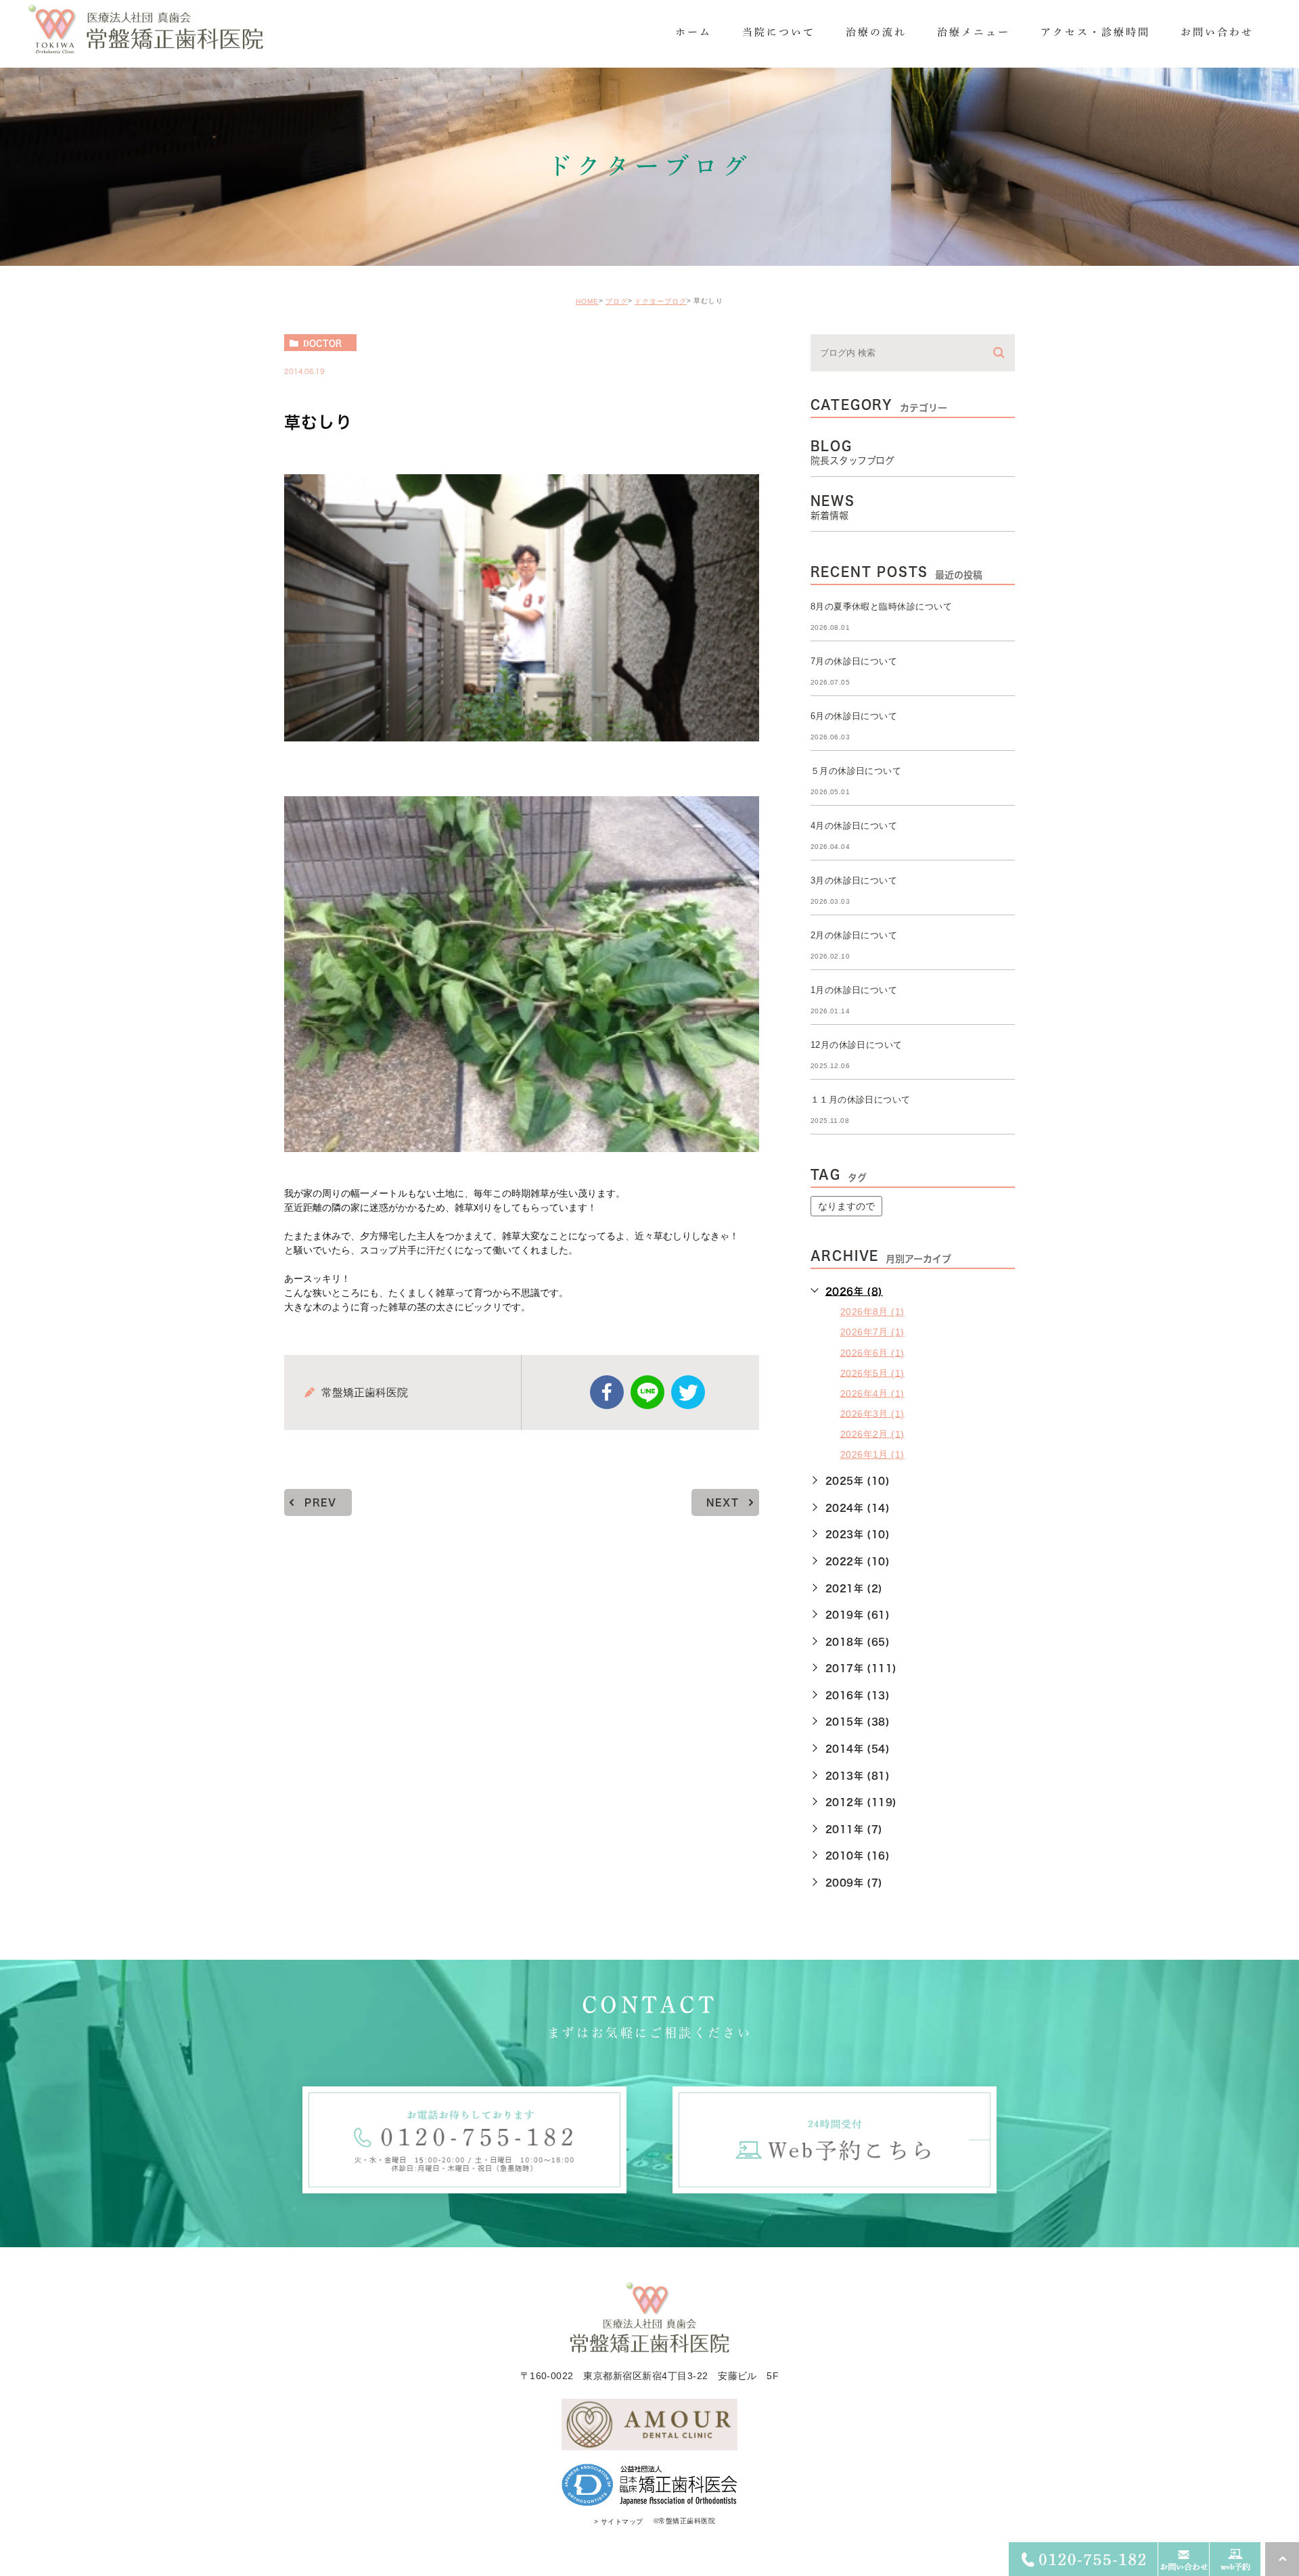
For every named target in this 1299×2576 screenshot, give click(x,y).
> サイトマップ (619, 2522)
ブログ (617, 301)
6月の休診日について (854, 716)
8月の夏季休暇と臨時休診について (882, 606)
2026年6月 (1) (872, 1352)
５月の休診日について (856, 771)
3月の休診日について (854, 880)
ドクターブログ (661, 301)
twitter (688, 1392)
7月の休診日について (854, 661)
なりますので (846, 1206)
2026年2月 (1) (872, 1433)
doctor (322, 343)
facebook (607, 1392)
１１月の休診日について (861, 1100)
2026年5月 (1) (872, 1373)
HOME (587, 301)
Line (647, 1392)
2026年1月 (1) (872, 1454)
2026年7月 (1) (872, 1332)
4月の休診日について (854, 826)
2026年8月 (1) (872, 1312)
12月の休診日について (857, 1045)
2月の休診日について (854, 935)
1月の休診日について (854, 990)
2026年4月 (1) (872, 1393)
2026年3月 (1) (872, 1413)
